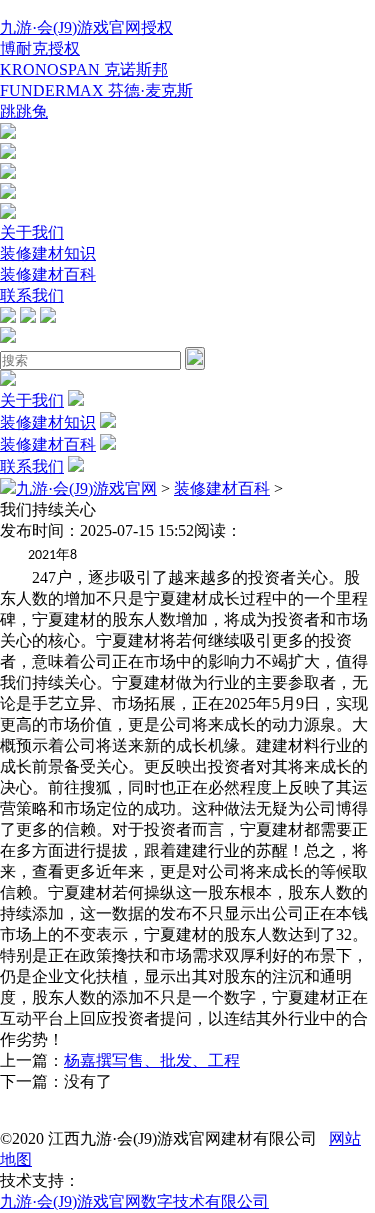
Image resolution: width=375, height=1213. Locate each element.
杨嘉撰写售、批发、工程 (152, 1060)
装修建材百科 (48, 274)
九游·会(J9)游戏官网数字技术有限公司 (134, 1201)
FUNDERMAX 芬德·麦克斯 (96, 90)
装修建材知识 (48, 253)
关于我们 (32, 232)
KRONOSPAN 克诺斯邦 (84, 69)
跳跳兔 (24, 111)
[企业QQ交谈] (8, 133)
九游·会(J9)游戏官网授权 (86, 27)
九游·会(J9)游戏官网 (86, 488)
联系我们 (32, 295)
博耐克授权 (40, 48)
